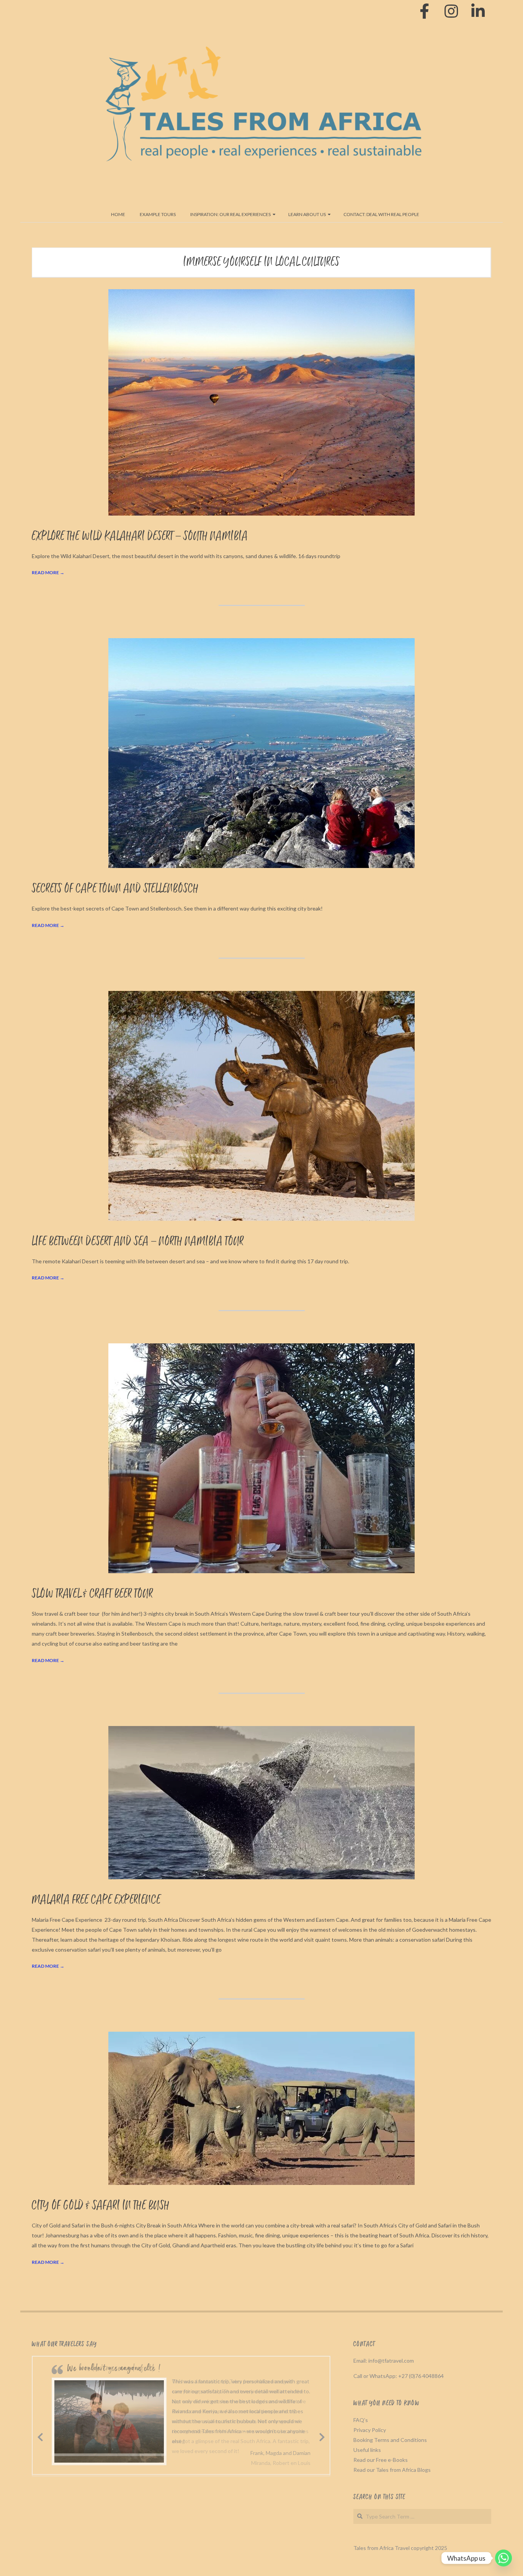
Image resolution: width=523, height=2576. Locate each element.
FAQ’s (361, 2420)
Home (118, 214)
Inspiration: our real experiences (230, 214)
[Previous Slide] (40, 2436)
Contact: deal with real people (381, 214)
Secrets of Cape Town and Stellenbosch (115, 889)
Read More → (48, 572)
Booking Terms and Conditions (390, 2440)
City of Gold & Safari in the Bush (101, 2206)
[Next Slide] (322, 2436)
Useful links (367, 2450)
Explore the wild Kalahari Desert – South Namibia (140, 536)
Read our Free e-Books (381, 2460)
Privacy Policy (370, 2430)
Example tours (158, 214)
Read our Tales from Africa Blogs (392, 2470)
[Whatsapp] (503, 2558)
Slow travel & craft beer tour (92, 1594)
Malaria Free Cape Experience (96, 1900)
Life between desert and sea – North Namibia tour (138, 1242)
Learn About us (307, 214)
